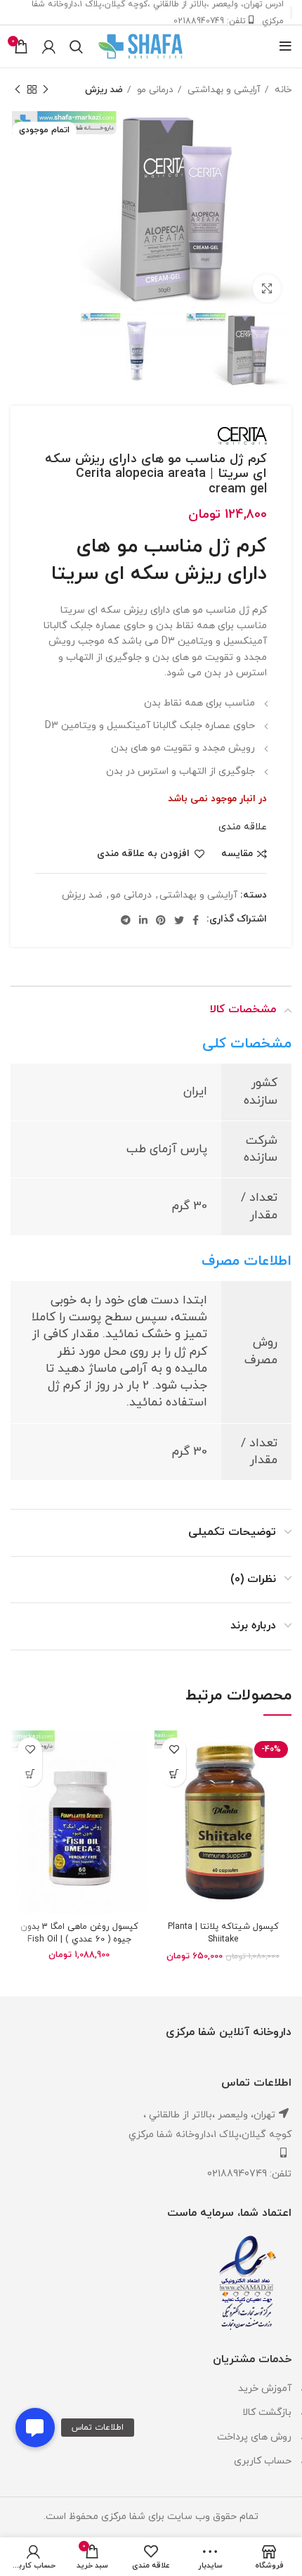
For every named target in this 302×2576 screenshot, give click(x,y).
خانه (282, 90)
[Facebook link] (196, 920)
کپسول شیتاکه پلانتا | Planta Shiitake (223, 1933)
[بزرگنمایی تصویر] (267, 288)
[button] (35, 2428)
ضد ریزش (104, 90)
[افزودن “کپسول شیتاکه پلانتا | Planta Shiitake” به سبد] (174, 1774)
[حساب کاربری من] (49, 46)
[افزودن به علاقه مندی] (174, 1750)
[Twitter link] (179, 920)
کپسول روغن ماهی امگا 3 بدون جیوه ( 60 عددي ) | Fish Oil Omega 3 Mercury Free (79, 1939)
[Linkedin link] (143, 920)
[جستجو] (76, 46)
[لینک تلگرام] (126, 920)
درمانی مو (154, 90)
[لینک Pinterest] (161, 920)
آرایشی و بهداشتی (223, 90)
